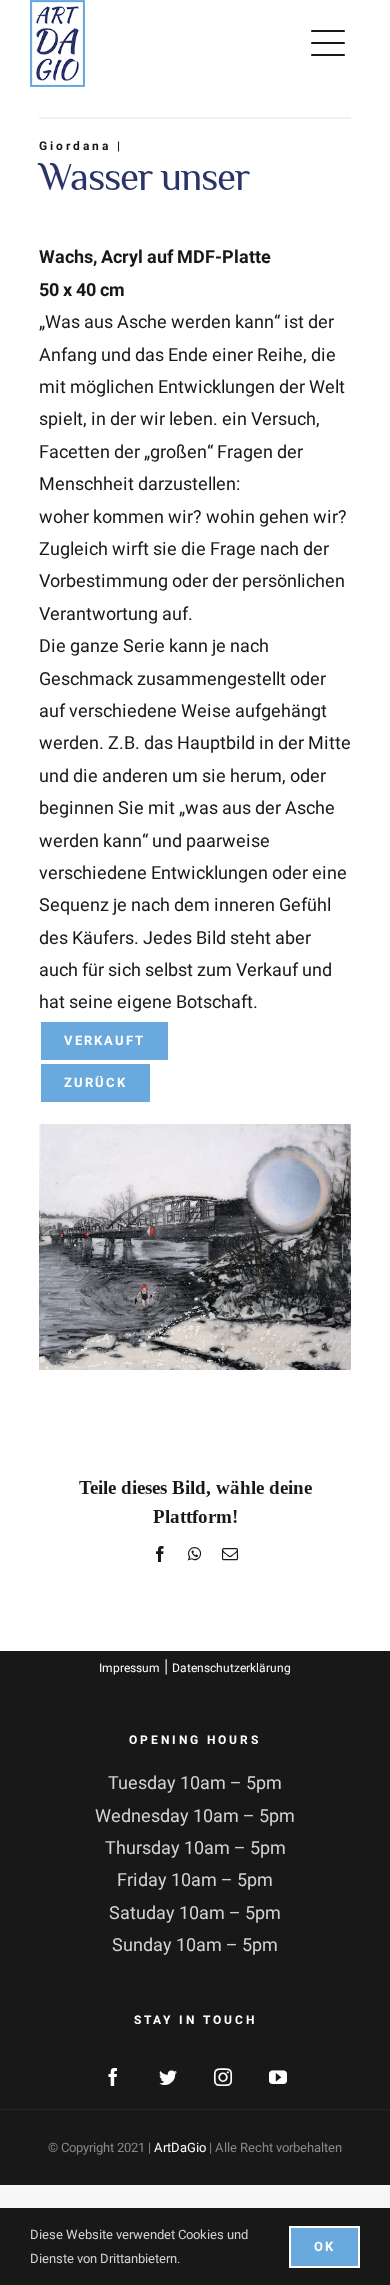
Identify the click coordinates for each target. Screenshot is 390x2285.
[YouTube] (278, 2077)
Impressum (129, 1668)
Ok (324, 2246)
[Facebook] (113, 2077)
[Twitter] (168, 2077)
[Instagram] (223, 2077)
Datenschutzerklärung (231, 1668)
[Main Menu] (332, 43)
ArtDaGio (180, 2147)
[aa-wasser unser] (195, 1132)
